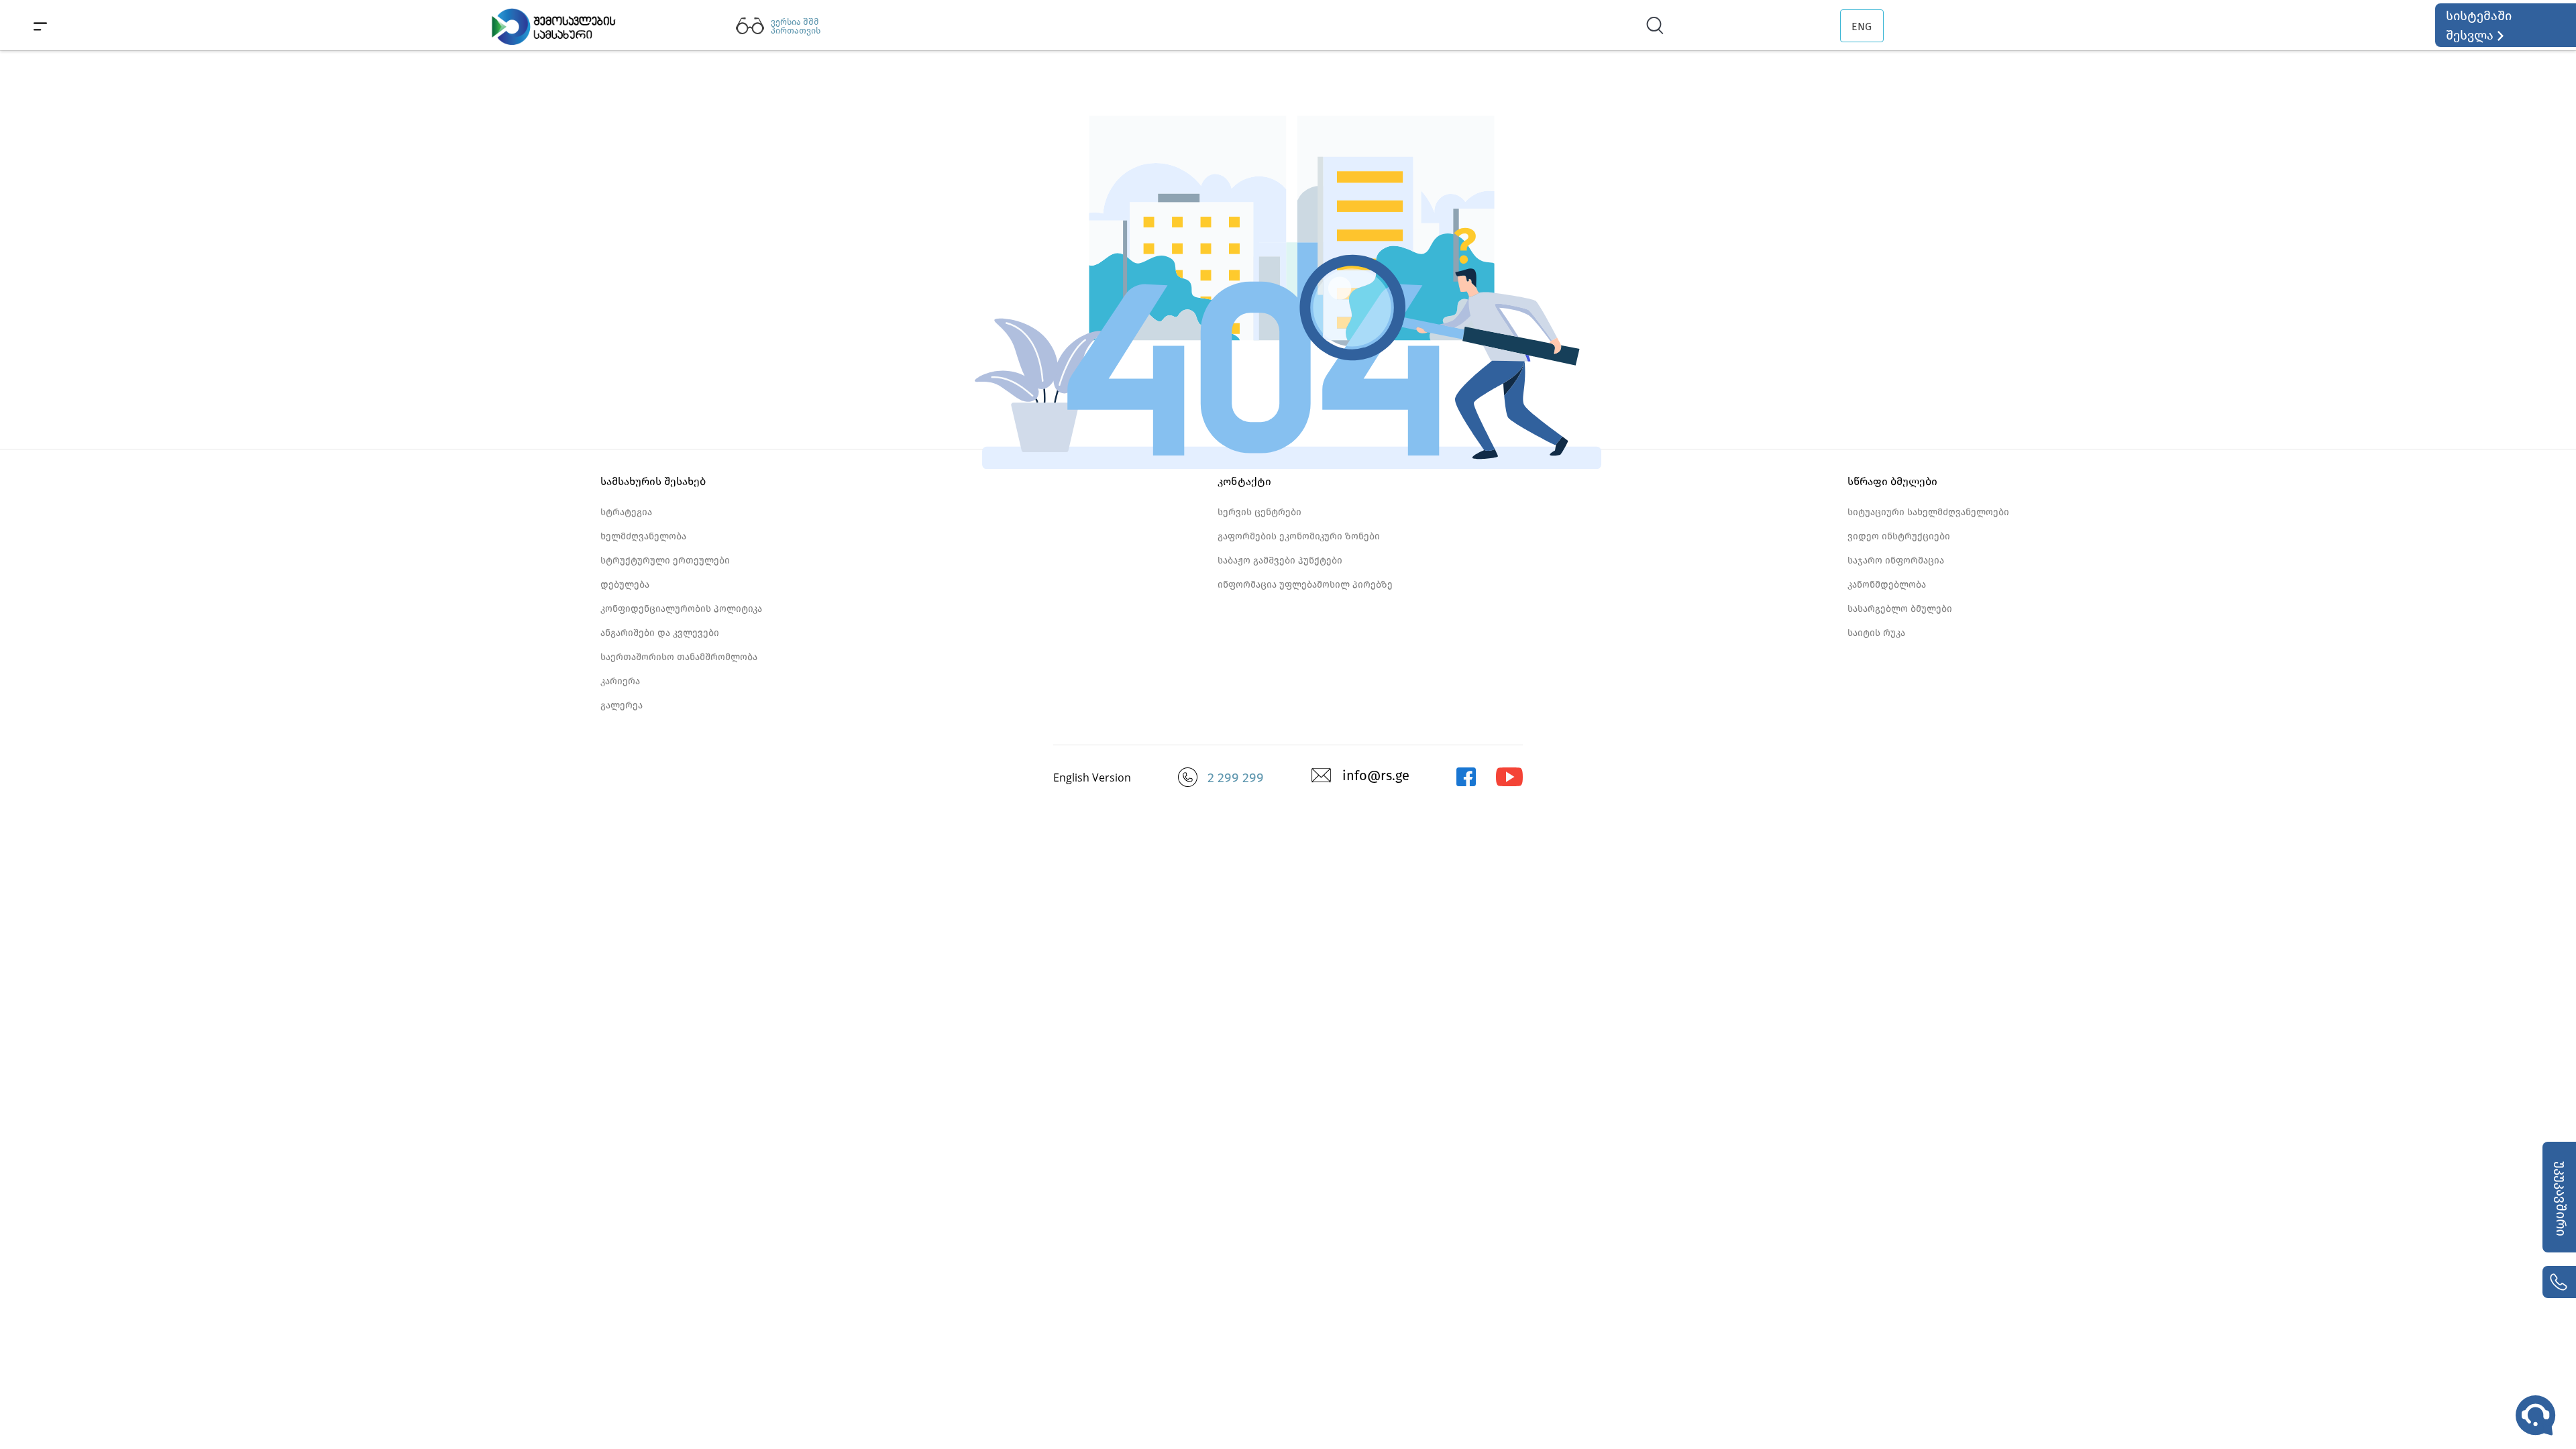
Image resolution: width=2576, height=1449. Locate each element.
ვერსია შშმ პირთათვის (796, 26)
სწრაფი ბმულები (1892, 481)
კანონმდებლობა (1887, 585)
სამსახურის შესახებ (653, 481)
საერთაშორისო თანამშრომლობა (679, 657)
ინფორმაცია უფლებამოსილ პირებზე (1305, 585)
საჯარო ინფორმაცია (1896, 560)
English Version (1092, 777)
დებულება (625, 585)
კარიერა (620, 681)
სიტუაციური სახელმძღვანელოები (1928, 512)
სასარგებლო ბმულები (1900, 609)
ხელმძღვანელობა (643, 536)
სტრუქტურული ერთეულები (665, 560)
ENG (1862, 26)
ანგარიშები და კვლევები (660, 633)
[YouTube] (1510, 783)
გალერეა (622, 705)
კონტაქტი (1244, 481)
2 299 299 (1236, 777)
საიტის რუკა (1876, 633)
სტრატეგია (626, 512)
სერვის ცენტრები (1259, 512)
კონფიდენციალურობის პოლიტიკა (681, 609)
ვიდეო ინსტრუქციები (1899, 536)
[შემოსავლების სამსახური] (1466, 783)
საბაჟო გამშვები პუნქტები (1280, 560)
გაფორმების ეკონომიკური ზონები (1299, 536)
